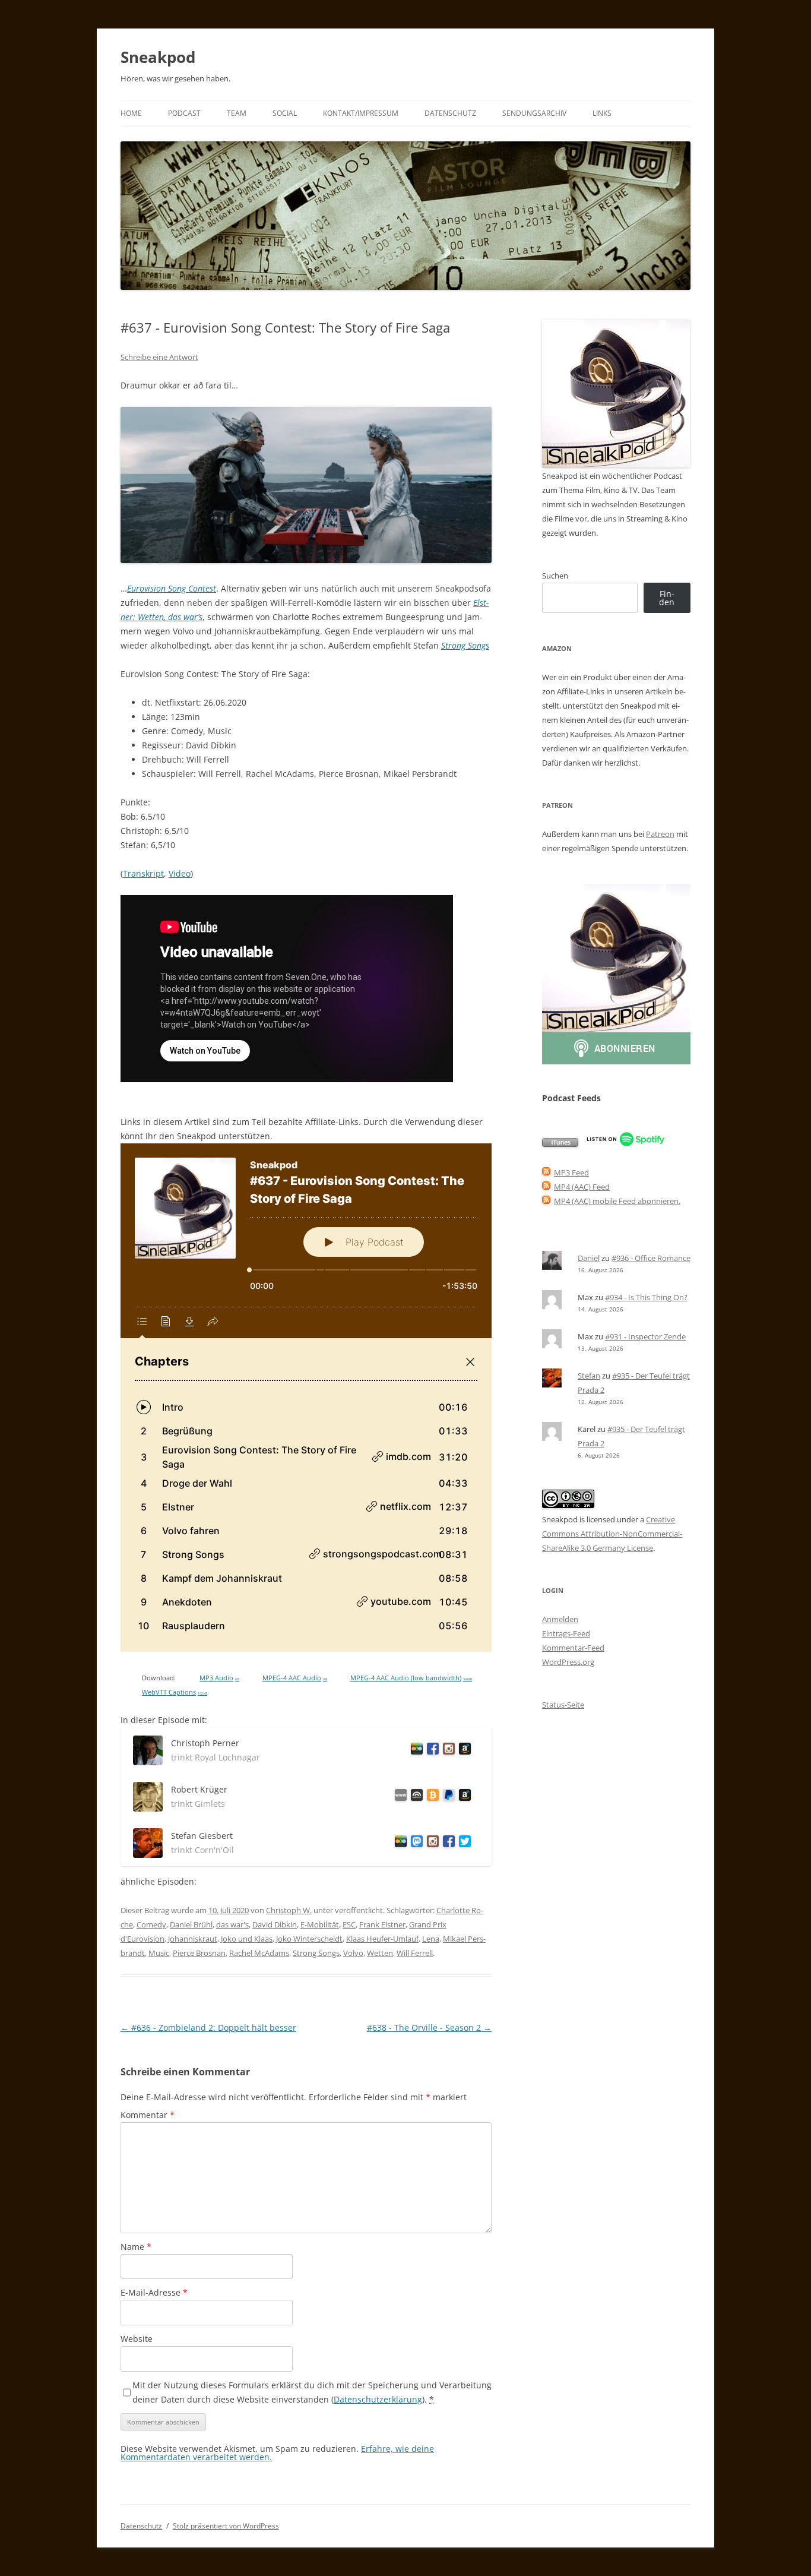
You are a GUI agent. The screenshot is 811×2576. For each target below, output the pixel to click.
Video (180, 873)
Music (159, 1953)
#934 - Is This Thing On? (646, 1297)
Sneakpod (158, 57)
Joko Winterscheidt (309, 1939)
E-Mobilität (320, 1924)
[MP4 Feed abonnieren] (546, 1187)
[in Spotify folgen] (626, 1144)
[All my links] (399, 1797)
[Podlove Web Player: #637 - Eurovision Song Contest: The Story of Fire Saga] (306, 1398)
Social (285, 113)
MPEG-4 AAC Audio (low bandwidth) (411, 1678)
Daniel (589, 1258)
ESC (349, 1924)
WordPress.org (568, 1662)
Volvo (353, 1953)
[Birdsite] (463, 1843)
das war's (232, 1924)
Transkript (143, 873)
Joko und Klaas (247, 1939)
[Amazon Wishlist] (463, 1751)
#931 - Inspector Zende (645, 1336)
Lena (431, 1939)
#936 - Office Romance (651, 1258)
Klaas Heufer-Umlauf (382, 1939)
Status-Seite (563, 1705)
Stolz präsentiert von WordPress (226, 2526)
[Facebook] (431, 1751)
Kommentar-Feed (573, 1648)
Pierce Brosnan (199, 1953)
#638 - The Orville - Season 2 (429, 2027)
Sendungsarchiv (534, 113)
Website (137, 2339)
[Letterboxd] (415, 1751)
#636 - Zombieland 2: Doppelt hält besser (208, 2027)
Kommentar (148, 2115)
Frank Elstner (382, 1924)
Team (237, 113)
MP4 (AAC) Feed (582, 1187)
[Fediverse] (415, 1843)
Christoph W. (289, 1910)
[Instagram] (447, 1751)
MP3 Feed (571, 1172)
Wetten (380, 1953)
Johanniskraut (193, 1939)
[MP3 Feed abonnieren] (546, 1172)
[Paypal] (447, 1797)
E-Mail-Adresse (154, 2292)
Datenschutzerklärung (378, 2399)
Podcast (184, 113)
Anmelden (560, 1619)
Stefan (589, 1376)
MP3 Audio (219, 1678)
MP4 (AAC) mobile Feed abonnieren (616, 1201)
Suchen (555, 576)
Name (136, 2247)
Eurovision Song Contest (172, 588)
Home (131, 113)
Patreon (660, 834)
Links (602, 113)
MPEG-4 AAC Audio (295, 1678)
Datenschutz (450, 113)
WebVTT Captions (175, 1692)
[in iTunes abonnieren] (560, 1144)
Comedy (151, 1924)
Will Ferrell (415, 1953)
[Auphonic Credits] (415, 1797)
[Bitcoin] (431, 1797)
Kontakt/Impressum (361, 113)
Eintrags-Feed (566, 1633)
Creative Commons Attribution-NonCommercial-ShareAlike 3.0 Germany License (612, 1534)
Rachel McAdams (259, 1953)
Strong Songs (465, 645)
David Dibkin (275, 1924)
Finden (667, 598)
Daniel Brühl (191, 1924)
